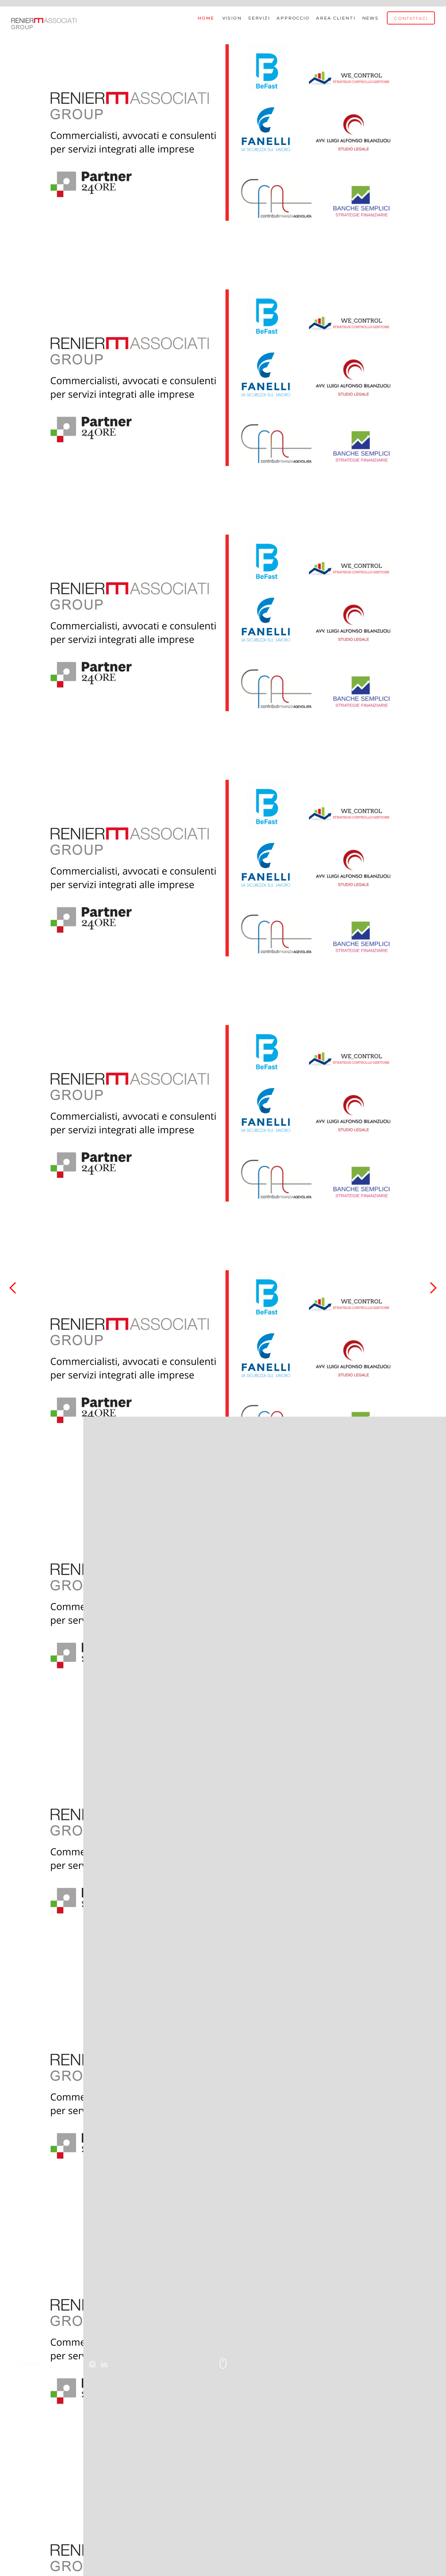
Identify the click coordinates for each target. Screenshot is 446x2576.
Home (206, 18)
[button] (13, 1288)
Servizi (259, 18)
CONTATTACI (411, 18)
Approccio (293, 18)
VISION (232, 18)
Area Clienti (336, 18)
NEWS (371, 18)
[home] (44, 21)
